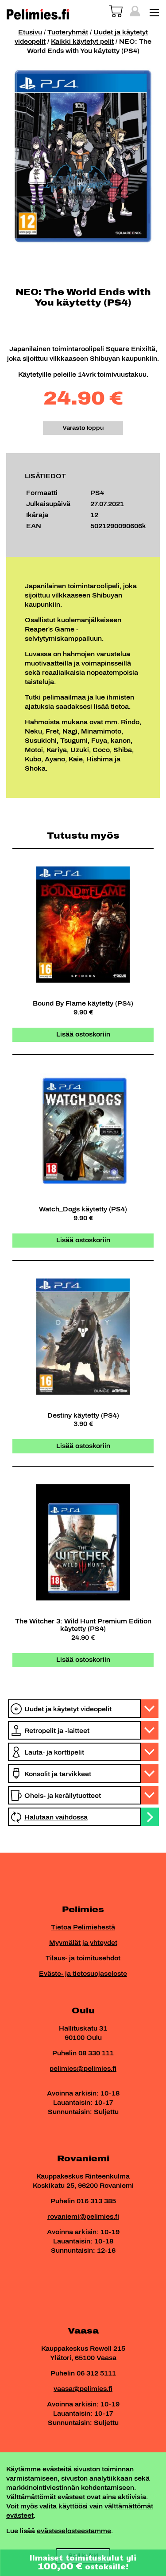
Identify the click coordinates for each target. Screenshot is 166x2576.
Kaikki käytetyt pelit (82, 42)
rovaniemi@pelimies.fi (83, 2217)
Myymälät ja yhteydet (83, 1943)
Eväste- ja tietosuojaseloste (83, 1974)
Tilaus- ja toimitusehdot (83, 1958)
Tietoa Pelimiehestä (83, 1927)
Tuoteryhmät (68, 32)
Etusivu (30, 32)
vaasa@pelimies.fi (83, 2389)
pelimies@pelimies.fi (83, 2069)
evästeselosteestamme (74, 2531)
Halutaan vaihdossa (56, 1818)
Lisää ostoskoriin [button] (83, 1035)
